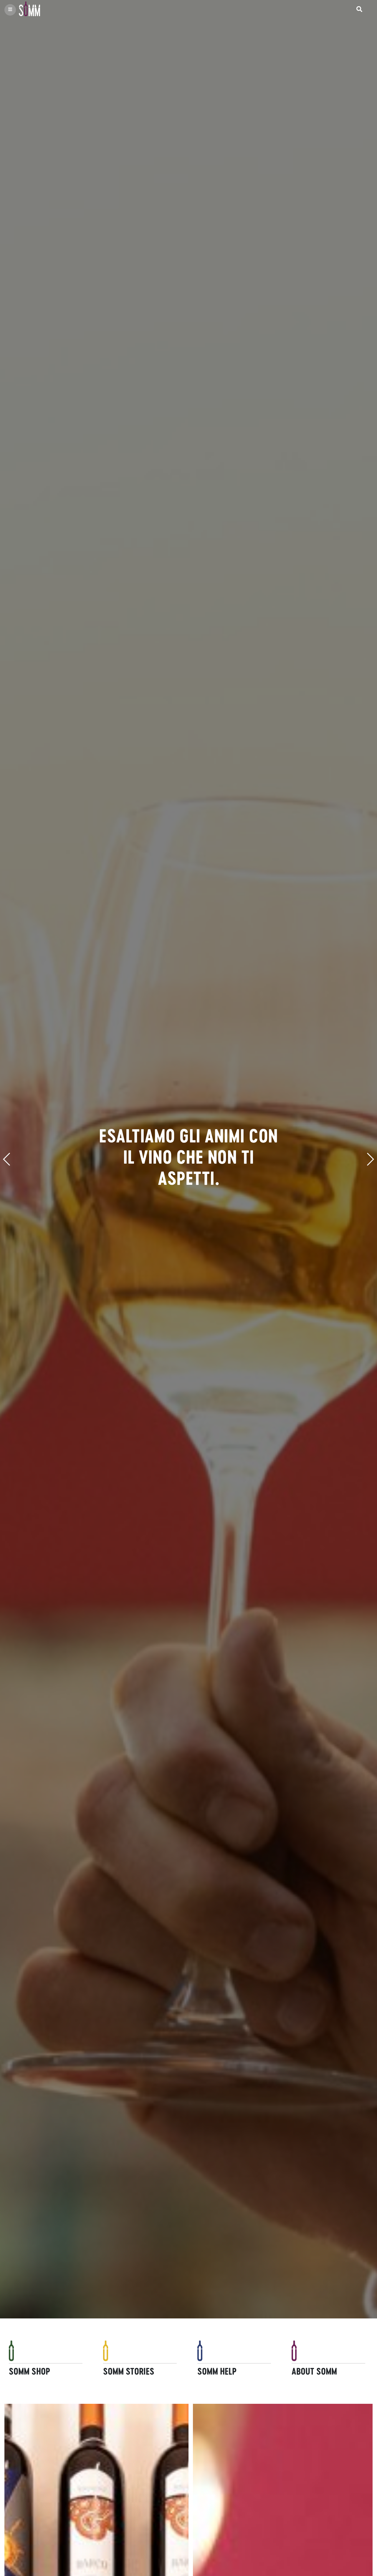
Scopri (15, 2396)
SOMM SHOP (29, 2371)
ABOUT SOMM (314, 2371)
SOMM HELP (217, 2371)
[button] (7, 1159)
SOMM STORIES (129, 2371)
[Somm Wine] (28, 10)
